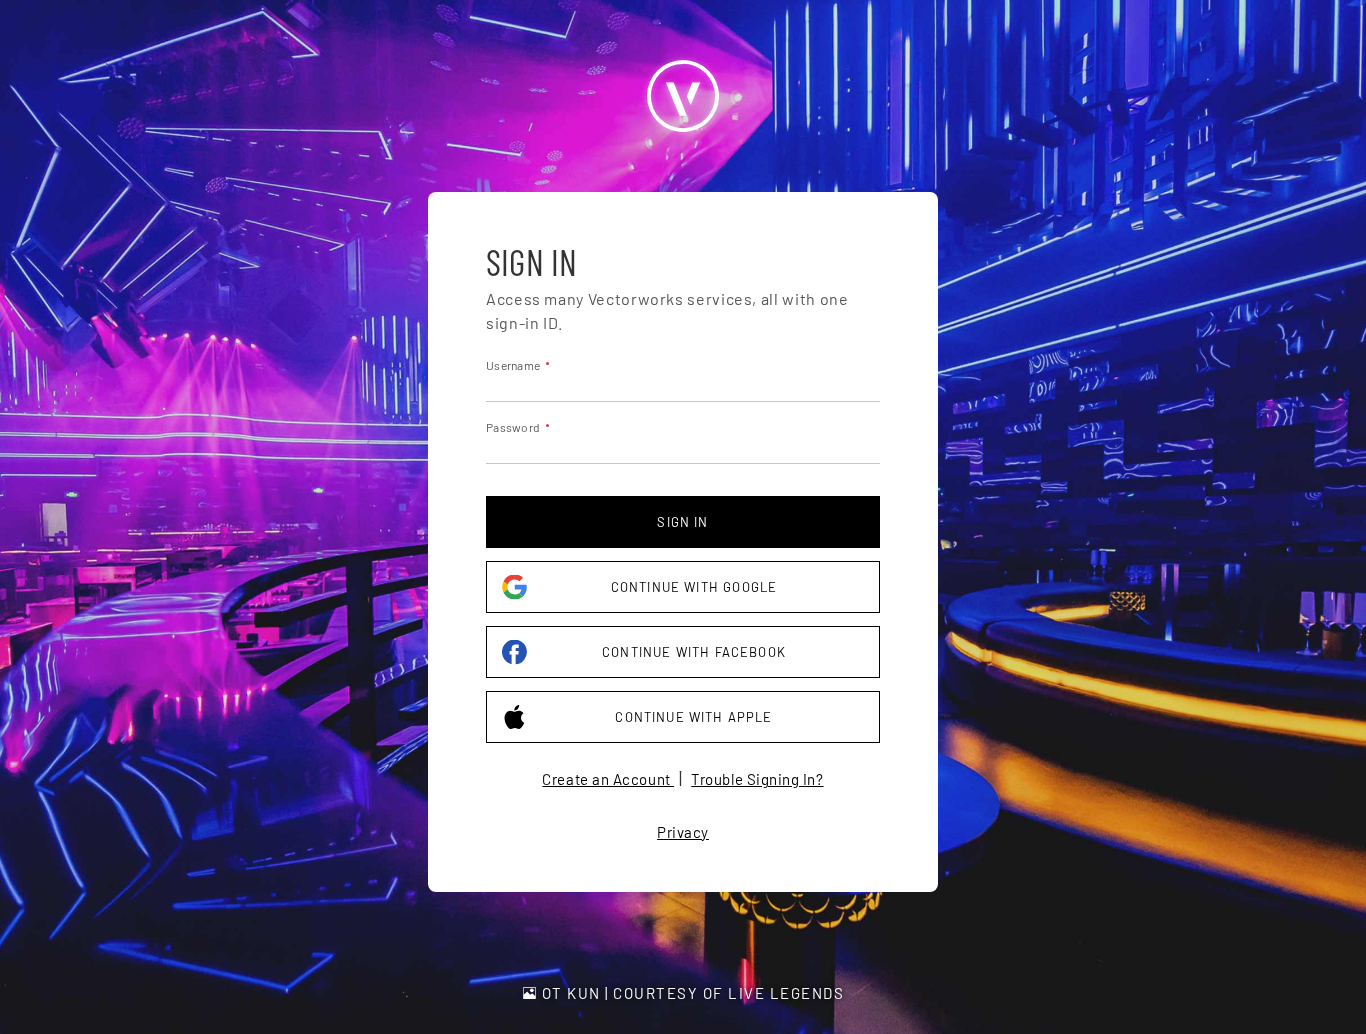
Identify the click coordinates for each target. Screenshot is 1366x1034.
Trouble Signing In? (757, 779)
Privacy (683, 832)
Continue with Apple (693, 717)
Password (513, 427)
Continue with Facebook (694, 652)
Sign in (682, 522)
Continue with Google (694, 587)
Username (513, 365)
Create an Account (608, 779)
